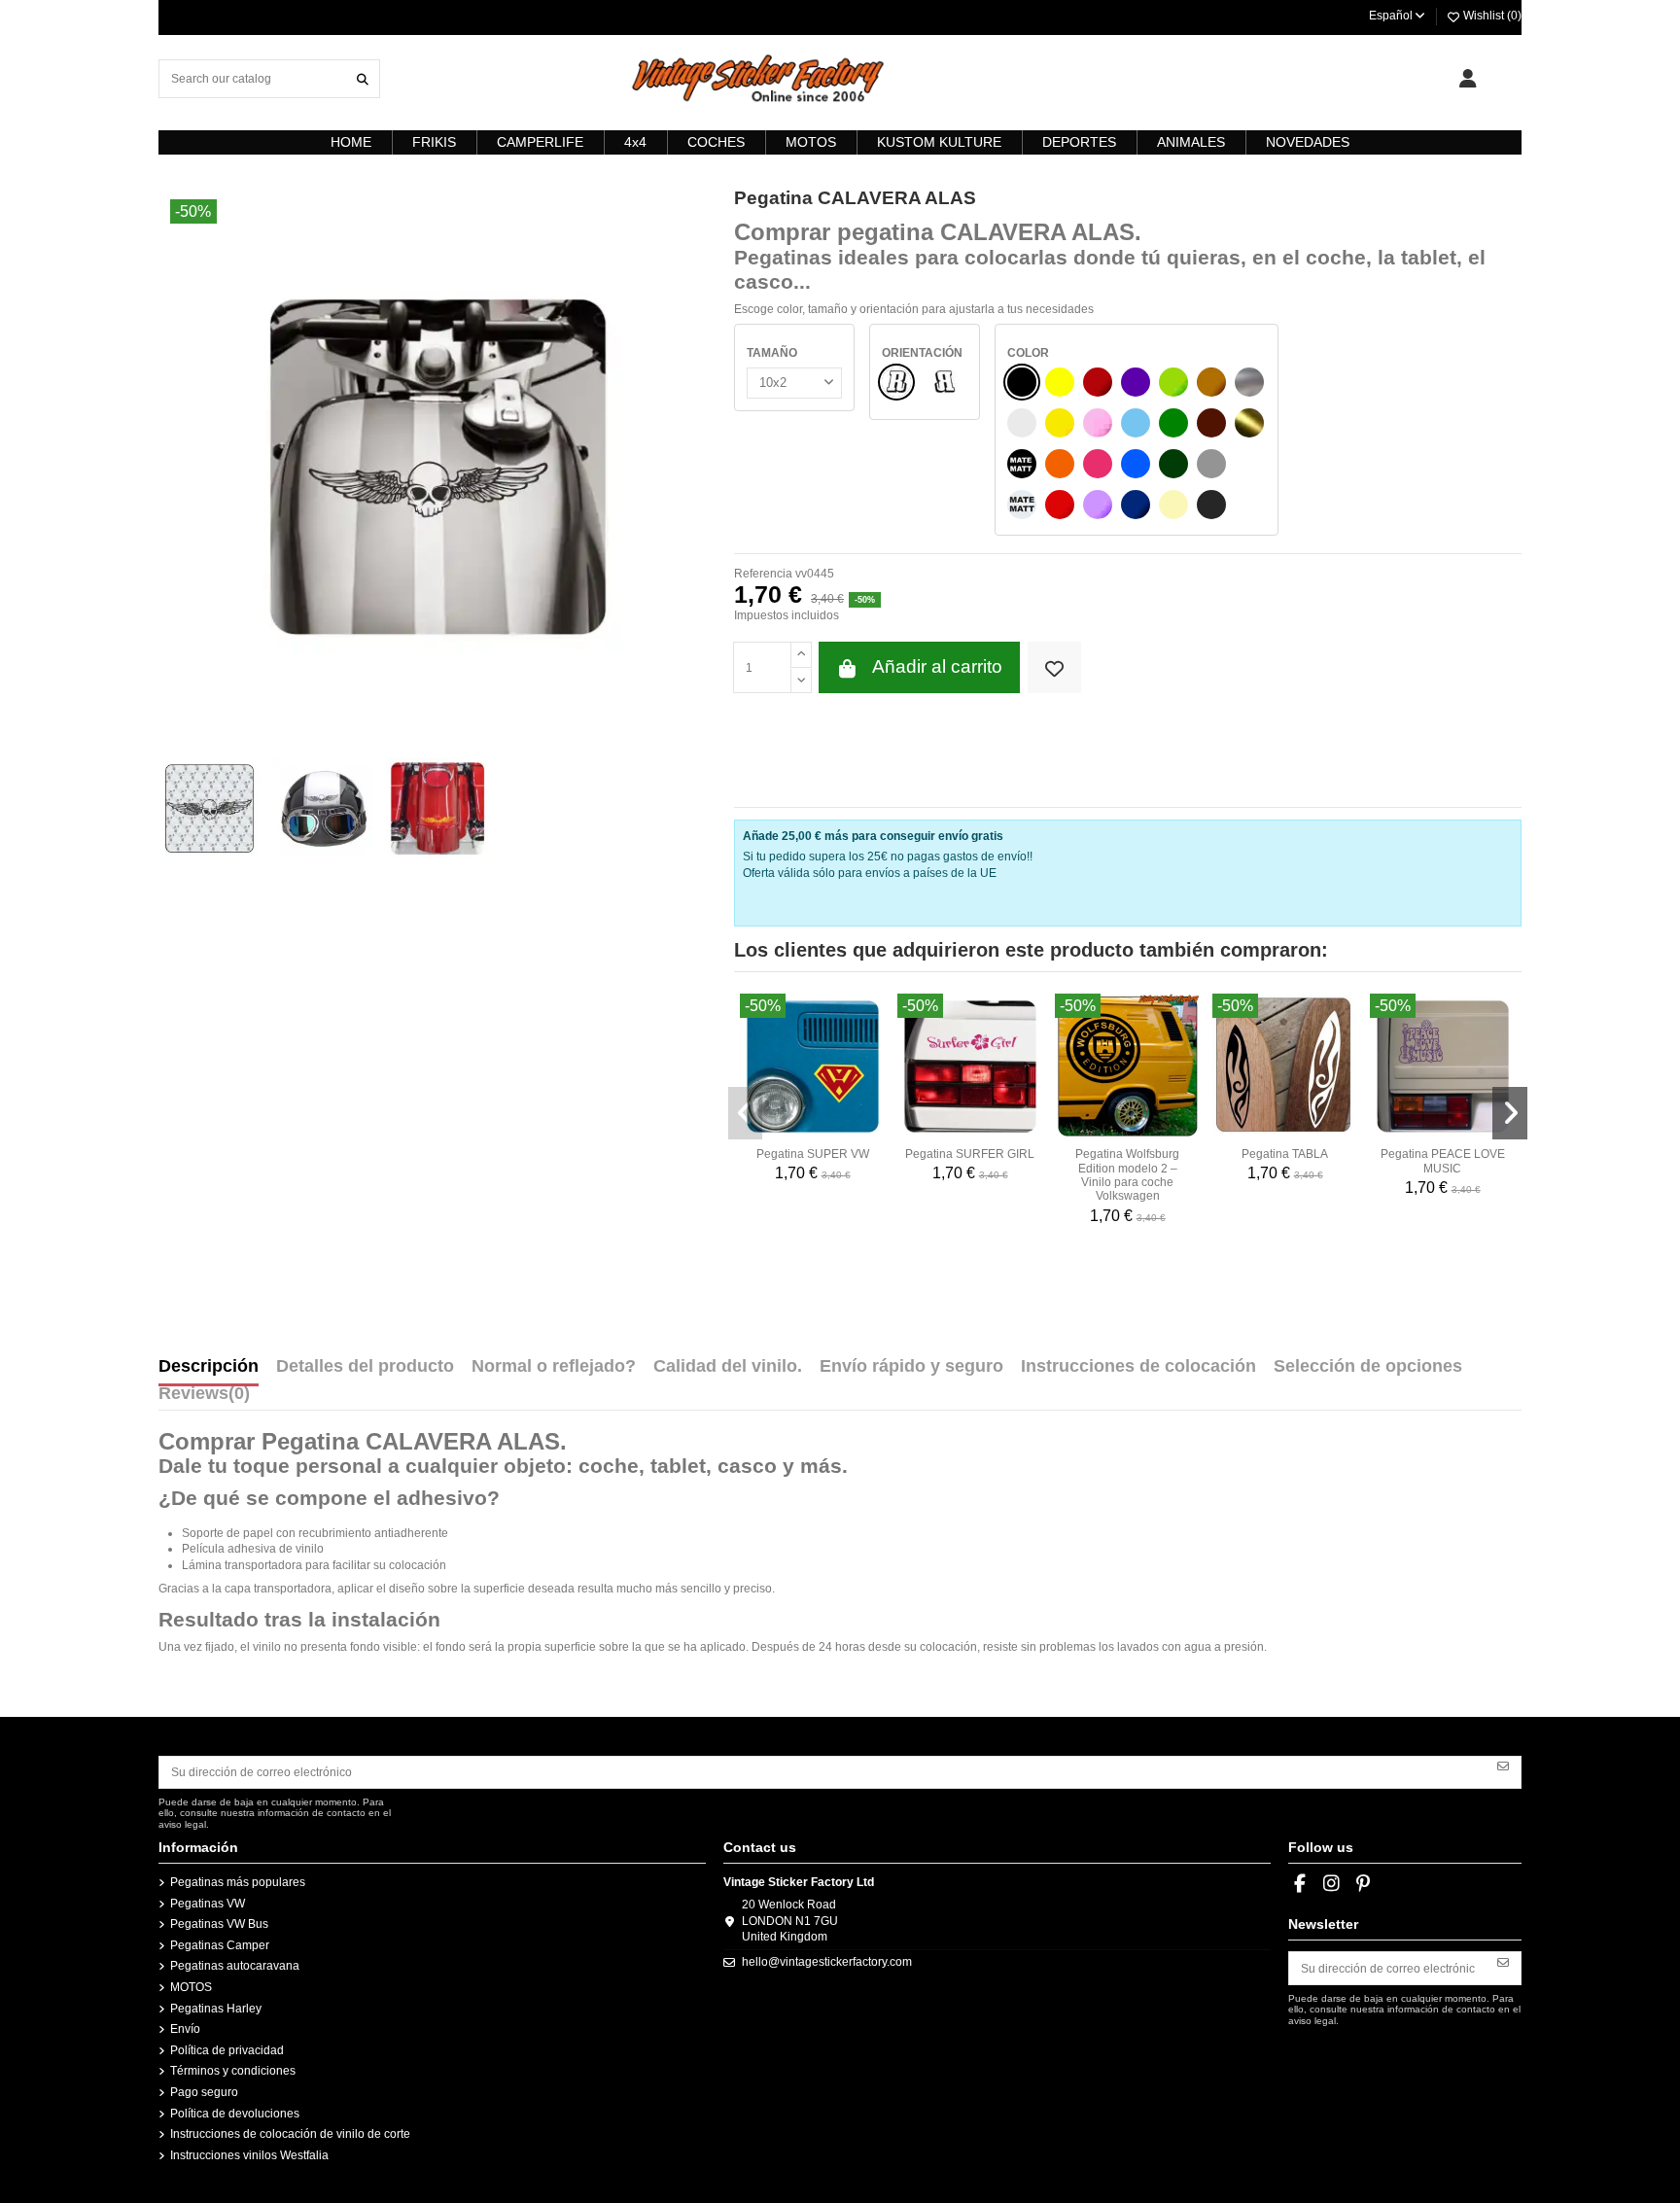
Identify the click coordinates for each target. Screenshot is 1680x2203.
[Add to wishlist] (1054, 667)
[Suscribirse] (1503, 1766)
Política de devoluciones (235, 2114)
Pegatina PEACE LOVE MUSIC (1443, 1161)
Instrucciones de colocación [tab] (1138, 1367)
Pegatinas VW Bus (219, 1924)
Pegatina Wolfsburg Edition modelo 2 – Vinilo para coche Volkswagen (1127, 1175)
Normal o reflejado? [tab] (554, 1367)
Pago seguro (204, 2092)
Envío (185, 2029)
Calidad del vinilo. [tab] (728, 1367)
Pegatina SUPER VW (813, 1154)
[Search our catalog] (363, 78)
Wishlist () (1491, 16)
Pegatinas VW (208, 1904)
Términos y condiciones (233, 2071)
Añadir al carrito (937, 666)
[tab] (204, 1398)
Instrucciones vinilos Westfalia (249, 2155)
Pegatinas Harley (216, 2009)
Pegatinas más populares (238, 1882)
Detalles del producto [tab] (365, 1367)
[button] (746, 1113)
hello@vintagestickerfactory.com (827, 1962)
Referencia (763, 574)
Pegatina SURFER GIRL (970, 1154)
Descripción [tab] (209, 1367)
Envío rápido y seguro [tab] (911, 1367)
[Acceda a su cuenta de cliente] (1468, 79)
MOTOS (191, 1987)
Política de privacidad (227, 2050)
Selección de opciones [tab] (1368, 1367)
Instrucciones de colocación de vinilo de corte (290, 2134)
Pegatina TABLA (1285, 1154)
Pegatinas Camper (220, 1945)
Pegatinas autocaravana (235, 1966)
